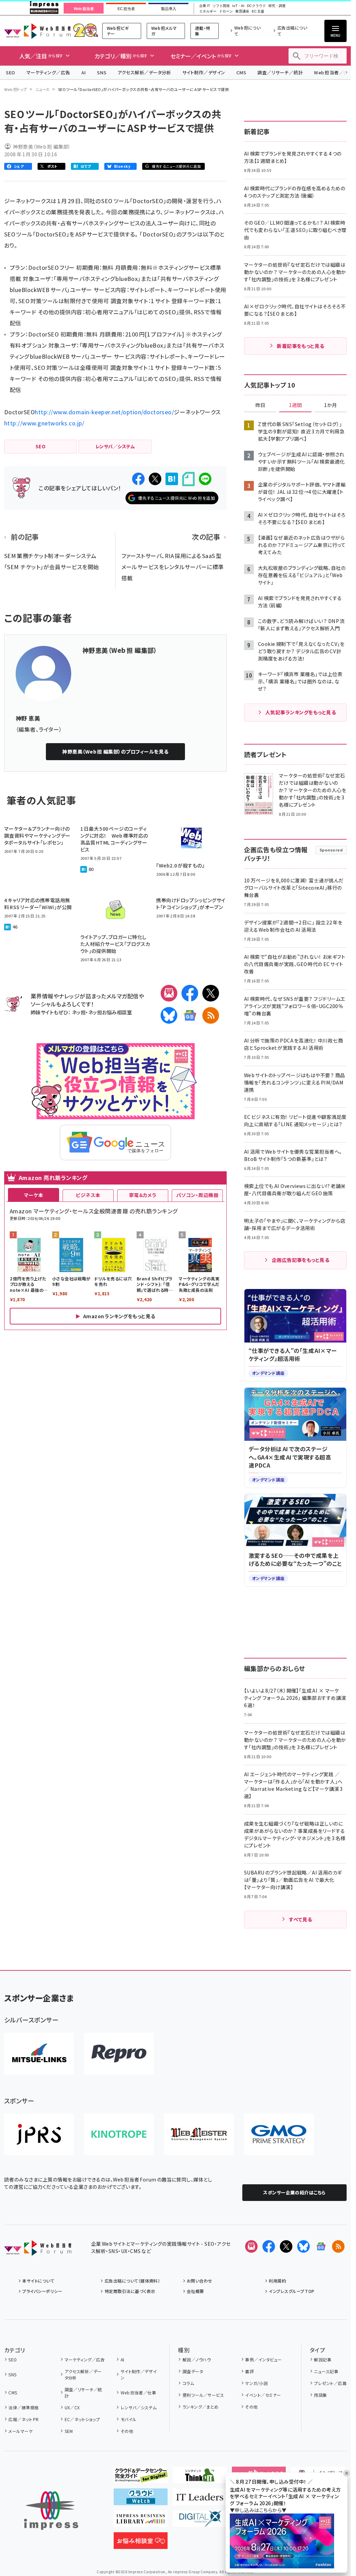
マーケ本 (34, 1195)
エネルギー (208, 11)
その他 (127, 2431)
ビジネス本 (88, 1195)
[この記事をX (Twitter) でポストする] (155, 479)
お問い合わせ (200, 2281)
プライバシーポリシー (42, 2291)
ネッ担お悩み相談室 (110, 1012)
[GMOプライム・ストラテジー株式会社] (279, 2134)
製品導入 (169, 9)
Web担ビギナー (118, 31)
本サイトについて (38, 2281)
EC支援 (258, 11)
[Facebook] (190, 993)
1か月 (331, 405)
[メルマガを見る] (251, 2246)
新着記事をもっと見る (301, 346)
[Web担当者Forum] (38, 2250)
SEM (69, 2431)
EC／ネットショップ (82, 2419)
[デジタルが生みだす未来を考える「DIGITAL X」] (200, 2521)
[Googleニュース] (190, 1015)
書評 (249, 2371)
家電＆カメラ (143, 1195)
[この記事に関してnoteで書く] (188, 479)
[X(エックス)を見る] (286, 2246)
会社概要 (195, 2291)
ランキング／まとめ (201, 2407)
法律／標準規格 (23, 2407)
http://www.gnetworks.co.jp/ (44, 423)
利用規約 (277, 2281)
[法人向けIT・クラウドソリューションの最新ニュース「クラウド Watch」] (141, 2500)
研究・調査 (277, 6)
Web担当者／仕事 (138, 2392)
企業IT (204, 6)
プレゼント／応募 (330, 2383)
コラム (188, 2383)
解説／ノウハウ (197, 2359)
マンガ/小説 (256, 2383)
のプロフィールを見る (115, 751)
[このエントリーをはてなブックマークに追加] (172, 479)
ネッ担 (79, 1012)
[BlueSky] (169, 1015)
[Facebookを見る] (269, 2246)
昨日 (260, 405)
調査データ (193, 2371)
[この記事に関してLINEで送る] (205, 479)
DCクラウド (256, 6)
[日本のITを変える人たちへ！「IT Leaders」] (200, 2500)
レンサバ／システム (139, 2407)
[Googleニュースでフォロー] (321, 2246)
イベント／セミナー (263, 2395)
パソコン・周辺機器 (197, 1195)
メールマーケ (21, 2431)
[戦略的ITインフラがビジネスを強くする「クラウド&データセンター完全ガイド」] (141, 2478)
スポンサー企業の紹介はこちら (294, 2192)
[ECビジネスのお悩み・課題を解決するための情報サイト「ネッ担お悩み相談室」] (141, 2543)
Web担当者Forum (37, 31)
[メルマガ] (169, 993)
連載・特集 (203, 31)
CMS (241, 72)
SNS (102, 72)
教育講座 (242, 11)
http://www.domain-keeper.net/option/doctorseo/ (104, 412)
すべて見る (300, 1919)
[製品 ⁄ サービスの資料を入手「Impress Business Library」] (141, 2521)
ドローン (226, 11)
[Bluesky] (304, 2246)
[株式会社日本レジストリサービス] (39, 2134)
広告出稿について (292, 31)
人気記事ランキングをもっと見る (301, 712)
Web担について (248, 31)
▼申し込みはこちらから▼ (258, 2510)
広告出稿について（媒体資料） (132, 2281)
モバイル (128, 2419)
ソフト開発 (221, 6)
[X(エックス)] (211, 993)
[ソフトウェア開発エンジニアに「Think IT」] (200, 2478)
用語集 (320, 2395)
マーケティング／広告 (48, 72)
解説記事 (323, 2359)
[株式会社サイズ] (199, 2134)
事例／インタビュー (263, 2359)
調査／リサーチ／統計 (280, 72)
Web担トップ (16, 89)
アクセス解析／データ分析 (144, 72)
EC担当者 (126, 9)
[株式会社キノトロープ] (119, 2134)
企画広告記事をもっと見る (301, 1260)
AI (84, 72)
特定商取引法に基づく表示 (130, 2291)
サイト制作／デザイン (204, 72)
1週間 (296, 405)
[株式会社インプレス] (51, 2511)
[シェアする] (138, 479)
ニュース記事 (326, 2371)
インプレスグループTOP (292, 2291)
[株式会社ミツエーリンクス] (39, 2054)
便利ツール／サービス (203, 2395)
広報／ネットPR (23, 2419)
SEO (11, 72)
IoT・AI (238, 6)
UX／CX (72, 2407)
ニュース (43, 89)
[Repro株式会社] (119, 2054)
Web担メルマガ (164, 31)
